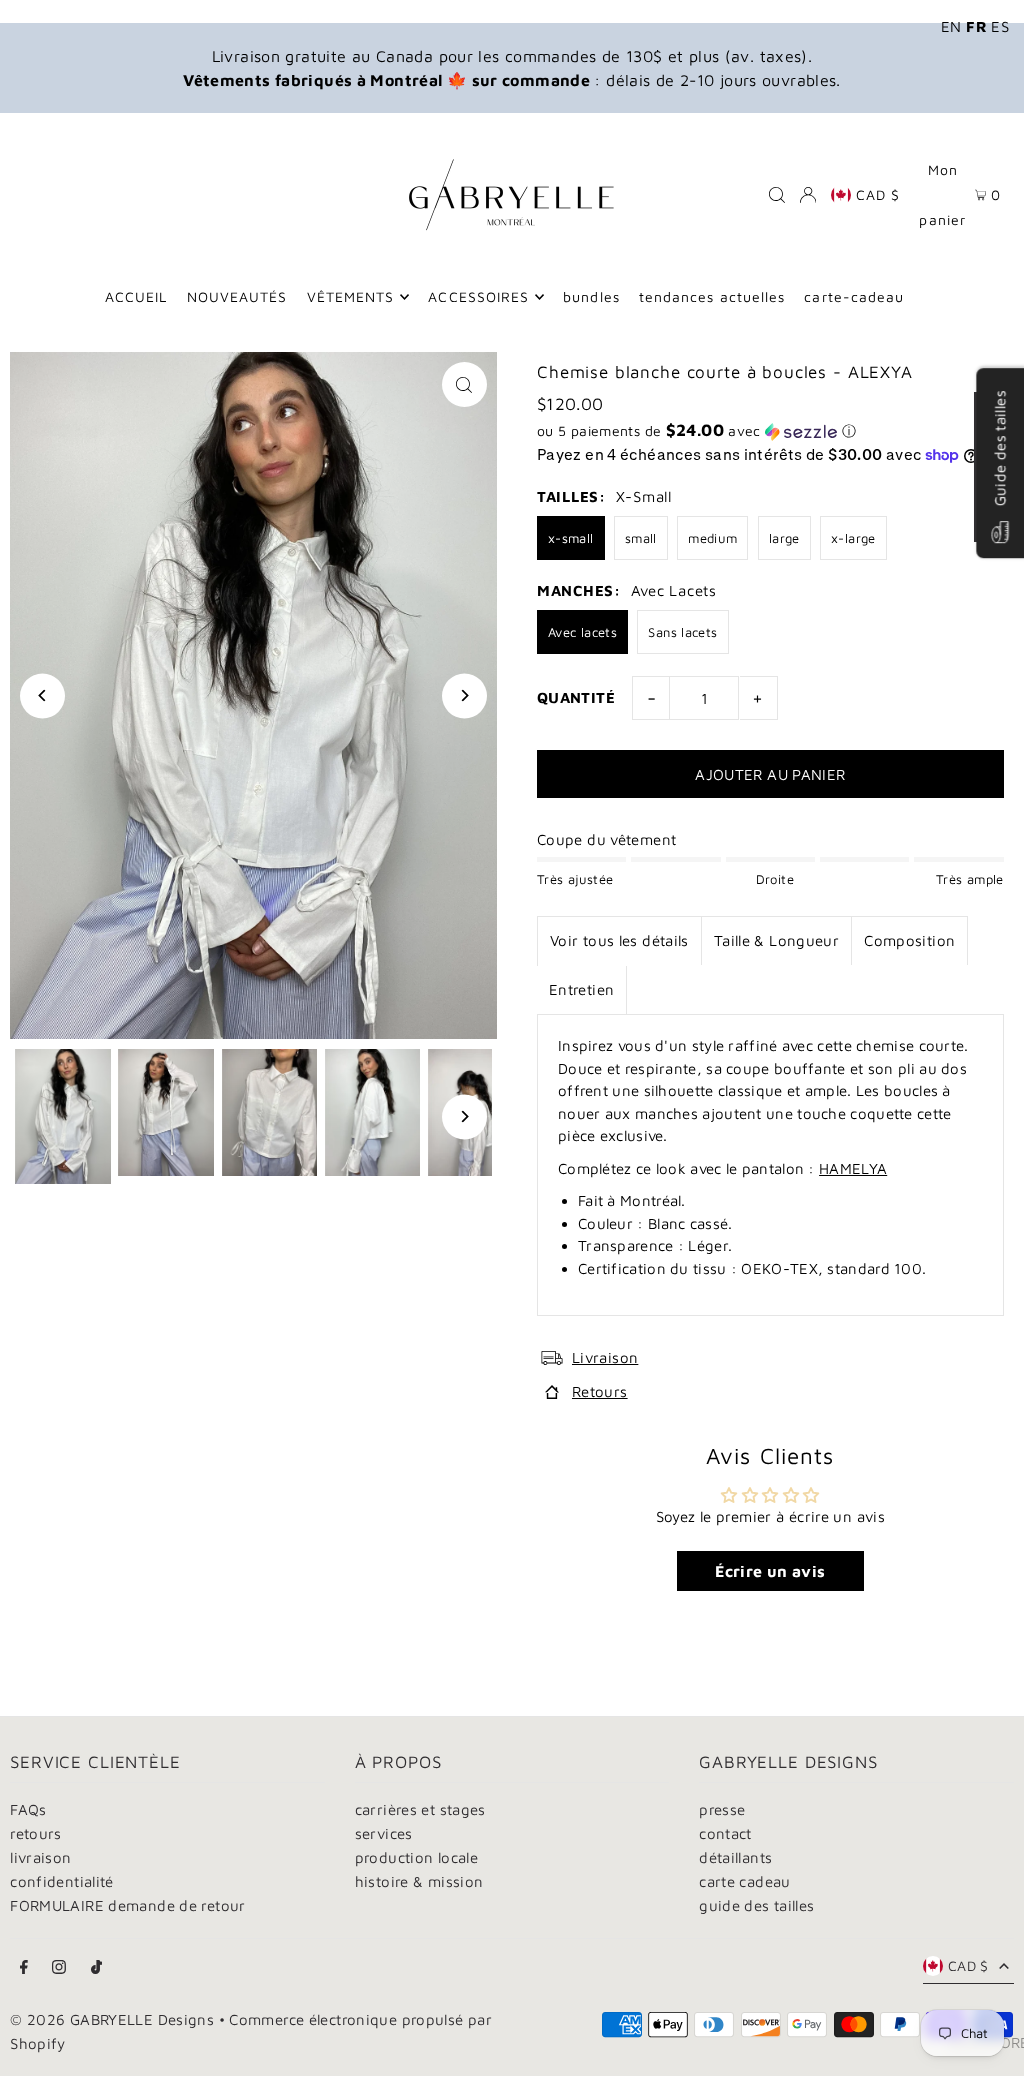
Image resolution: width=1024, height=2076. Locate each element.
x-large (853, 538)
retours (36, 1833)
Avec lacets (582, 632)
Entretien (581, 989)
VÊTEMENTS (350, 296)
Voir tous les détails (619, 940)
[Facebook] (24, 1968)
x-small (571, 538)
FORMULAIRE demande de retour (128, 1905)
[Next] (464, 695)
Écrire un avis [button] (770, 1571)
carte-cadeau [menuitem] (854, 296)
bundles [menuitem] (591, 296)
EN (951, 26)
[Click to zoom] (464, 384)
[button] (770, 431)
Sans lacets (682, 632)
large (784, 538)
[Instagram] (59, 1968)
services (384, 1833)
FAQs (28, 1809)
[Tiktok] (96, 1968)
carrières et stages (420, 1809)
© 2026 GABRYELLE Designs (112, 2019)
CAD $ (878, 194)
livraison (40, 1857)
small (641, 538)
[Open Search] (777, 195)
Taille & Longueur (776, 940)
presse (722, 1809)
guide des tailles (756, 1905)
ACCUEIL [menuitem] (136, 296)
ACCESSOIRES (478, 296)
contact (725, 1833)
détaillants (735, 1857)
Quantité (576, 697)
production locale (416, 1857)
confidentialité (62, 1881)
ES (1000, 26)
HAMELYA (853, 1168)
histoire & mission (419, 1881)
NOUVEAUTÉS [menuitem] (237, 296)
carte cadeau (745, 1881)
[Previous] (42, 695)
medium (712, 538)
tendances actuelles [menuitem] (712, 296)
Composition (909, 940)
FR (976, 26)
